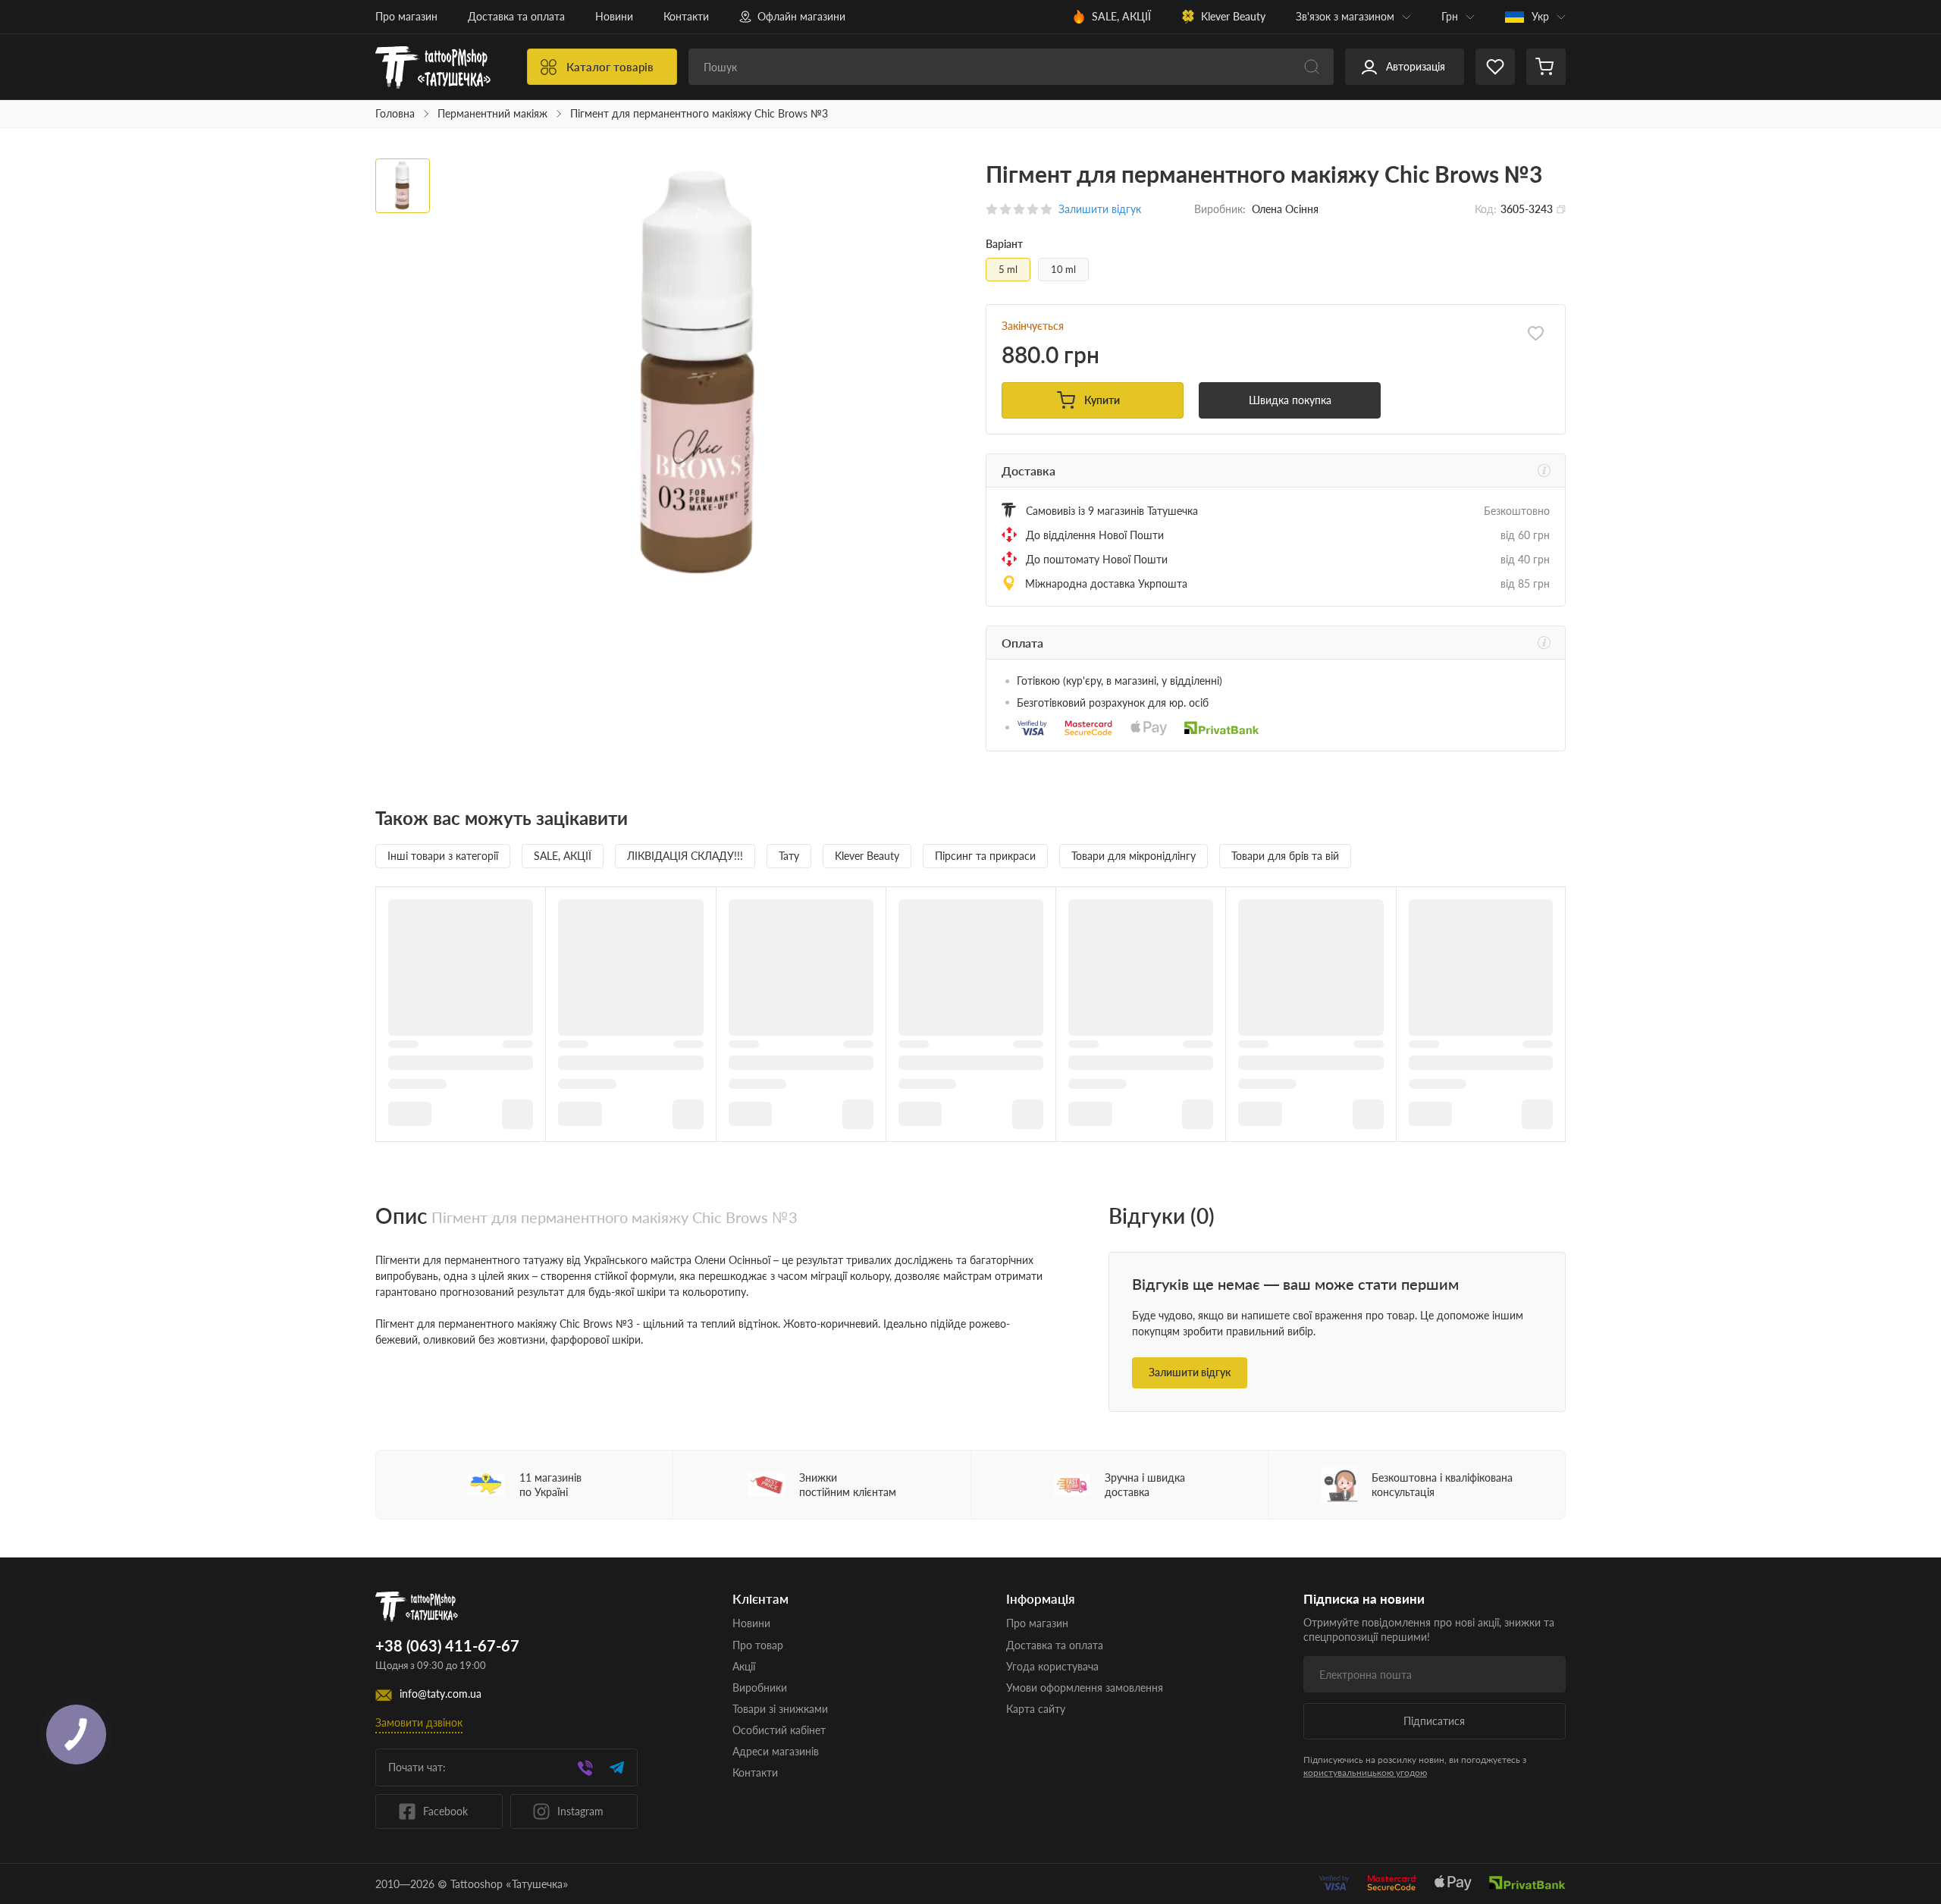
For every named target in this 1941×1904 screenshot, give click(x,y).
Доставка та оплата (516, 16)
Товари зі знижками (780, 1709)
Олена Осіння (1285, 209)
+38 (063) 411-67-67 (447, 1646)
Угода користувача (1052, 1666)
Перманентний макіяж (492, 114)
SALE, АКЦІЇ (1121, 16)
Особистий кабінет (779, 1730)
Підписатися (1434, 1721)
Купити (1102, 400)
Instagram (580, 1811)
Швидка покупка (1290, 400)
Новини (614, 16)
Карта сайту (1036, 1709)
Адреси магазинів (776, 1751)
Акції (744, 1666)
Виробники (760, 1688)
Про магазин (406, 16)
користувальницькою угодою (1365, 1772)
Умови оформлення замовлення (1085, 1688)
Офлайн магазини (801, 16)
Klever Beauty (1233, 16)
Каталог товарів (610, 67)
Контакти (686, 16)
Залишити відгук (1190, 1372)
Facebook (445, 1811)
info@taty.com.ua (441, 1694)
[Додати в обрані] (1536, 334)
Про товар (758, 1645)
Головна (395, 114)
